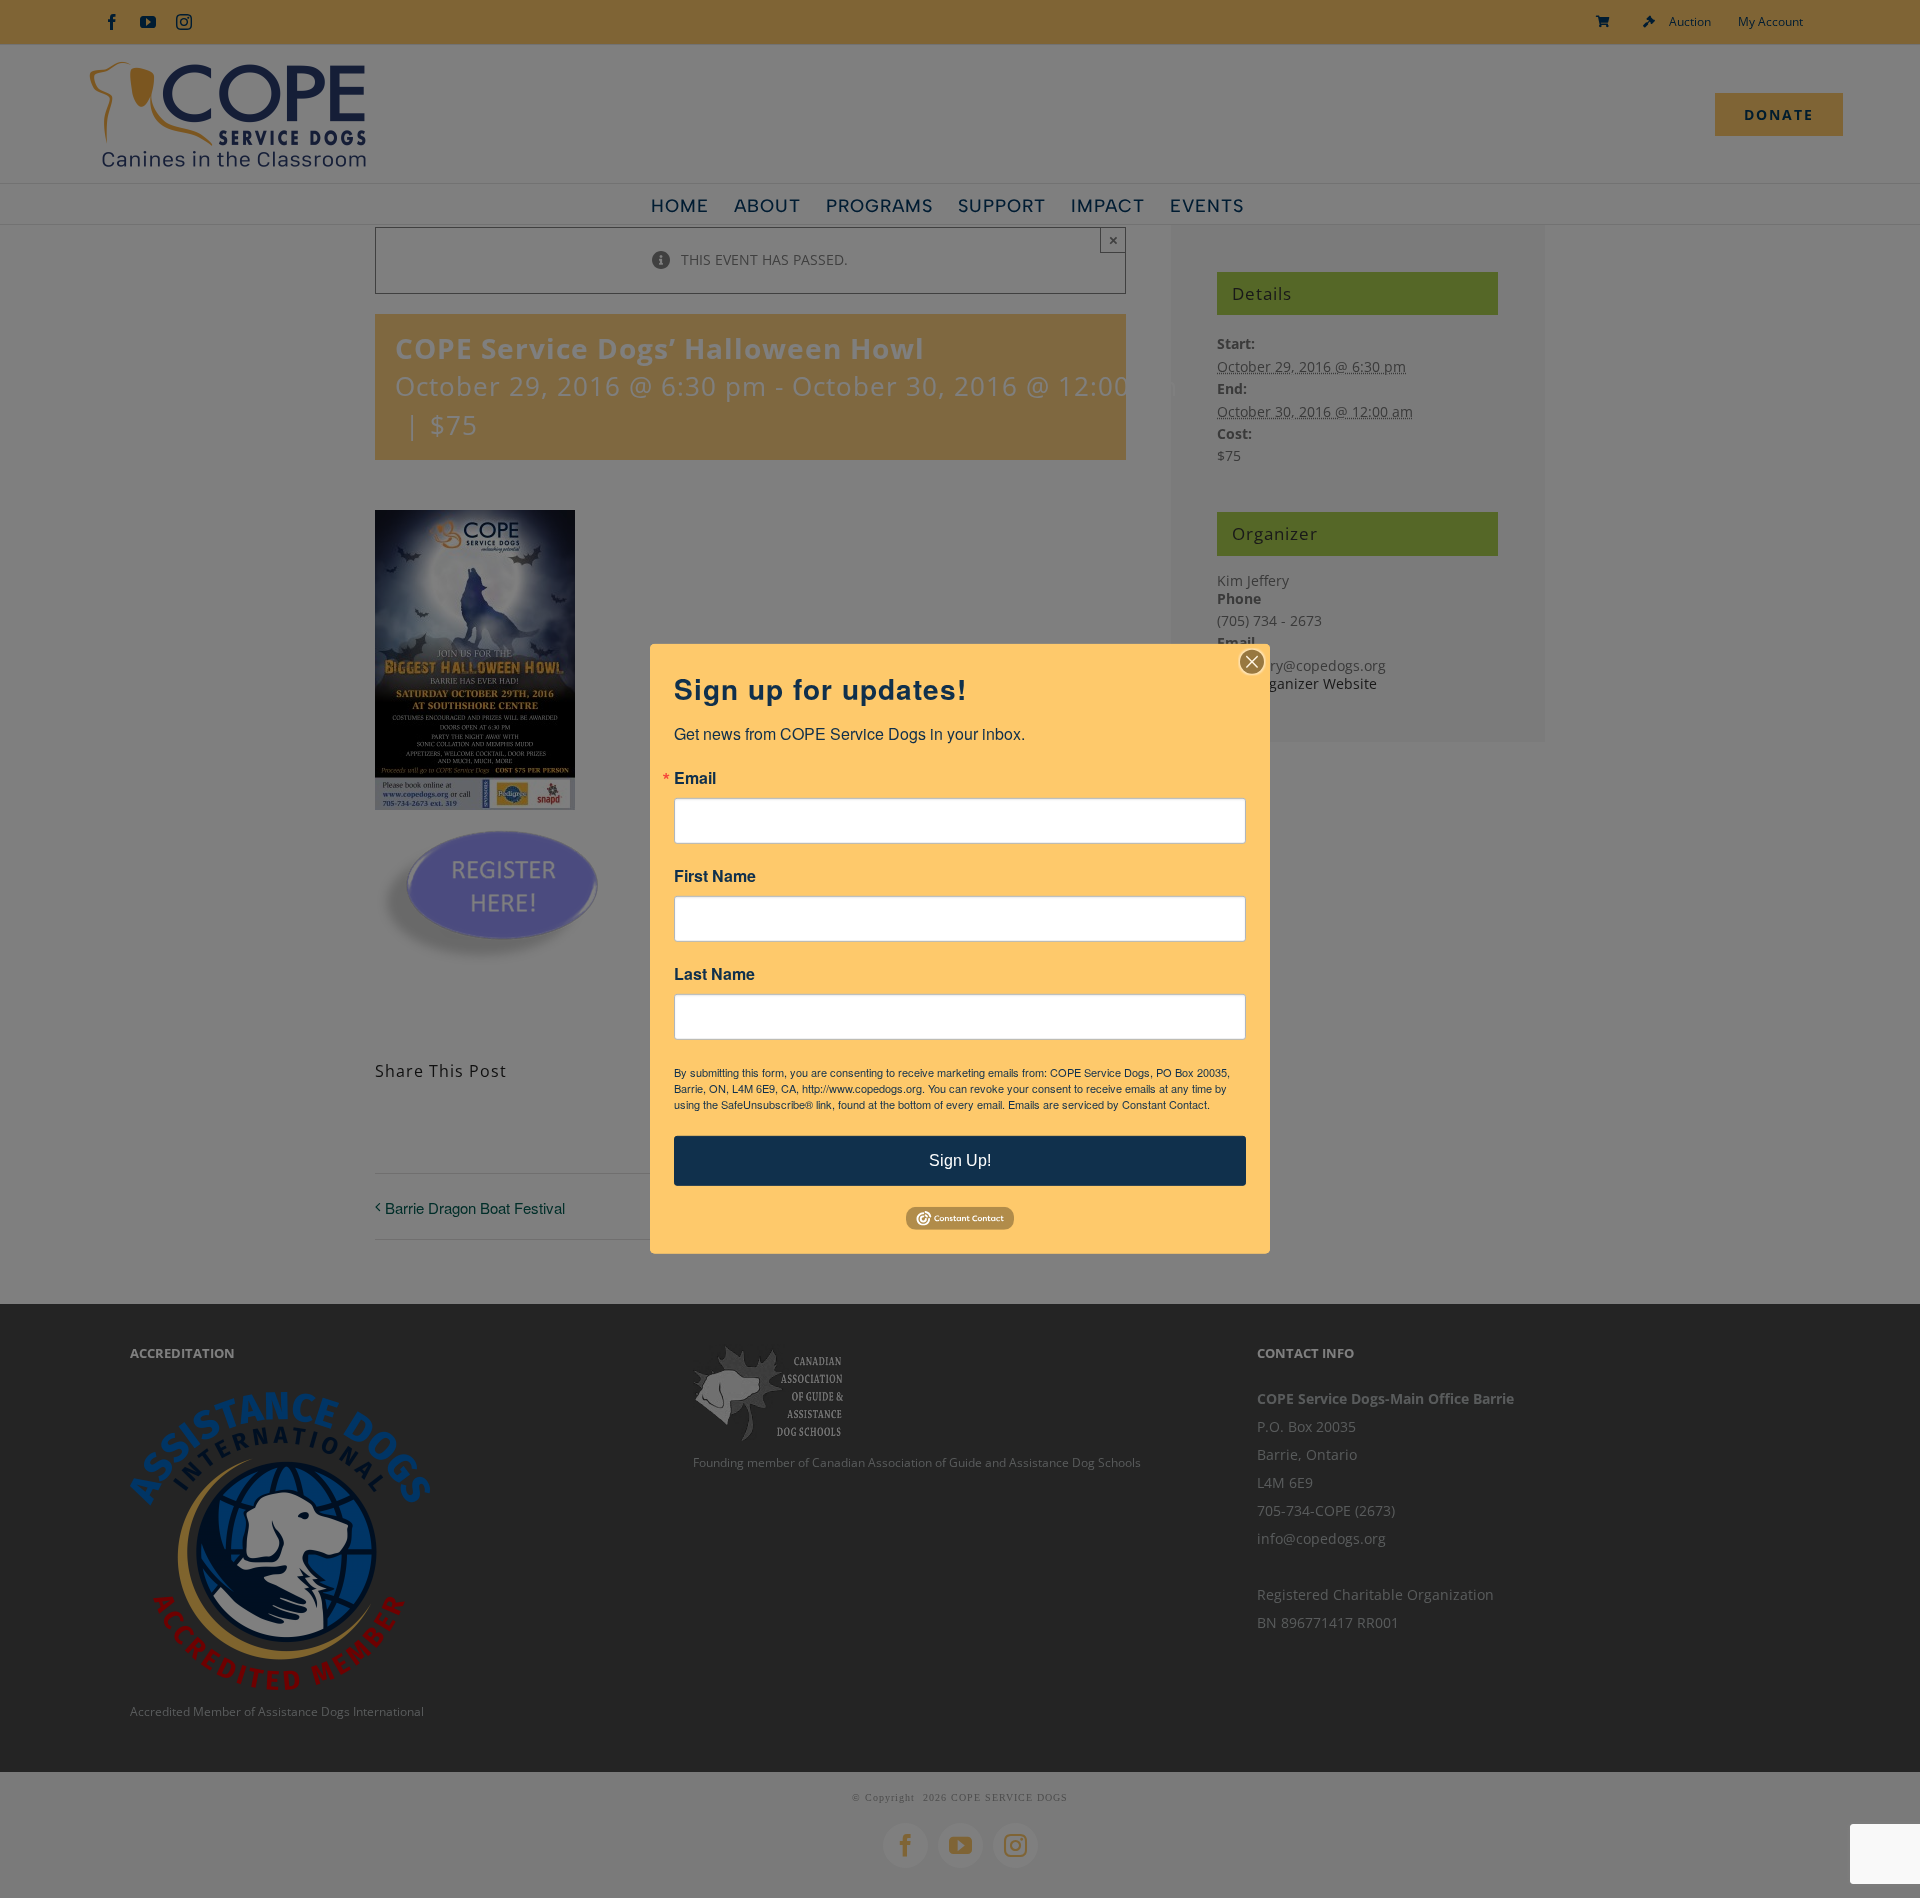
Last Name (714, 974)
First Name (715, 876)
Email (695, 778)
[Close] (1252, 662)
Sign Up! (960, 1160)
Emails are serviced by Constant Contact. (1109, 1104)
